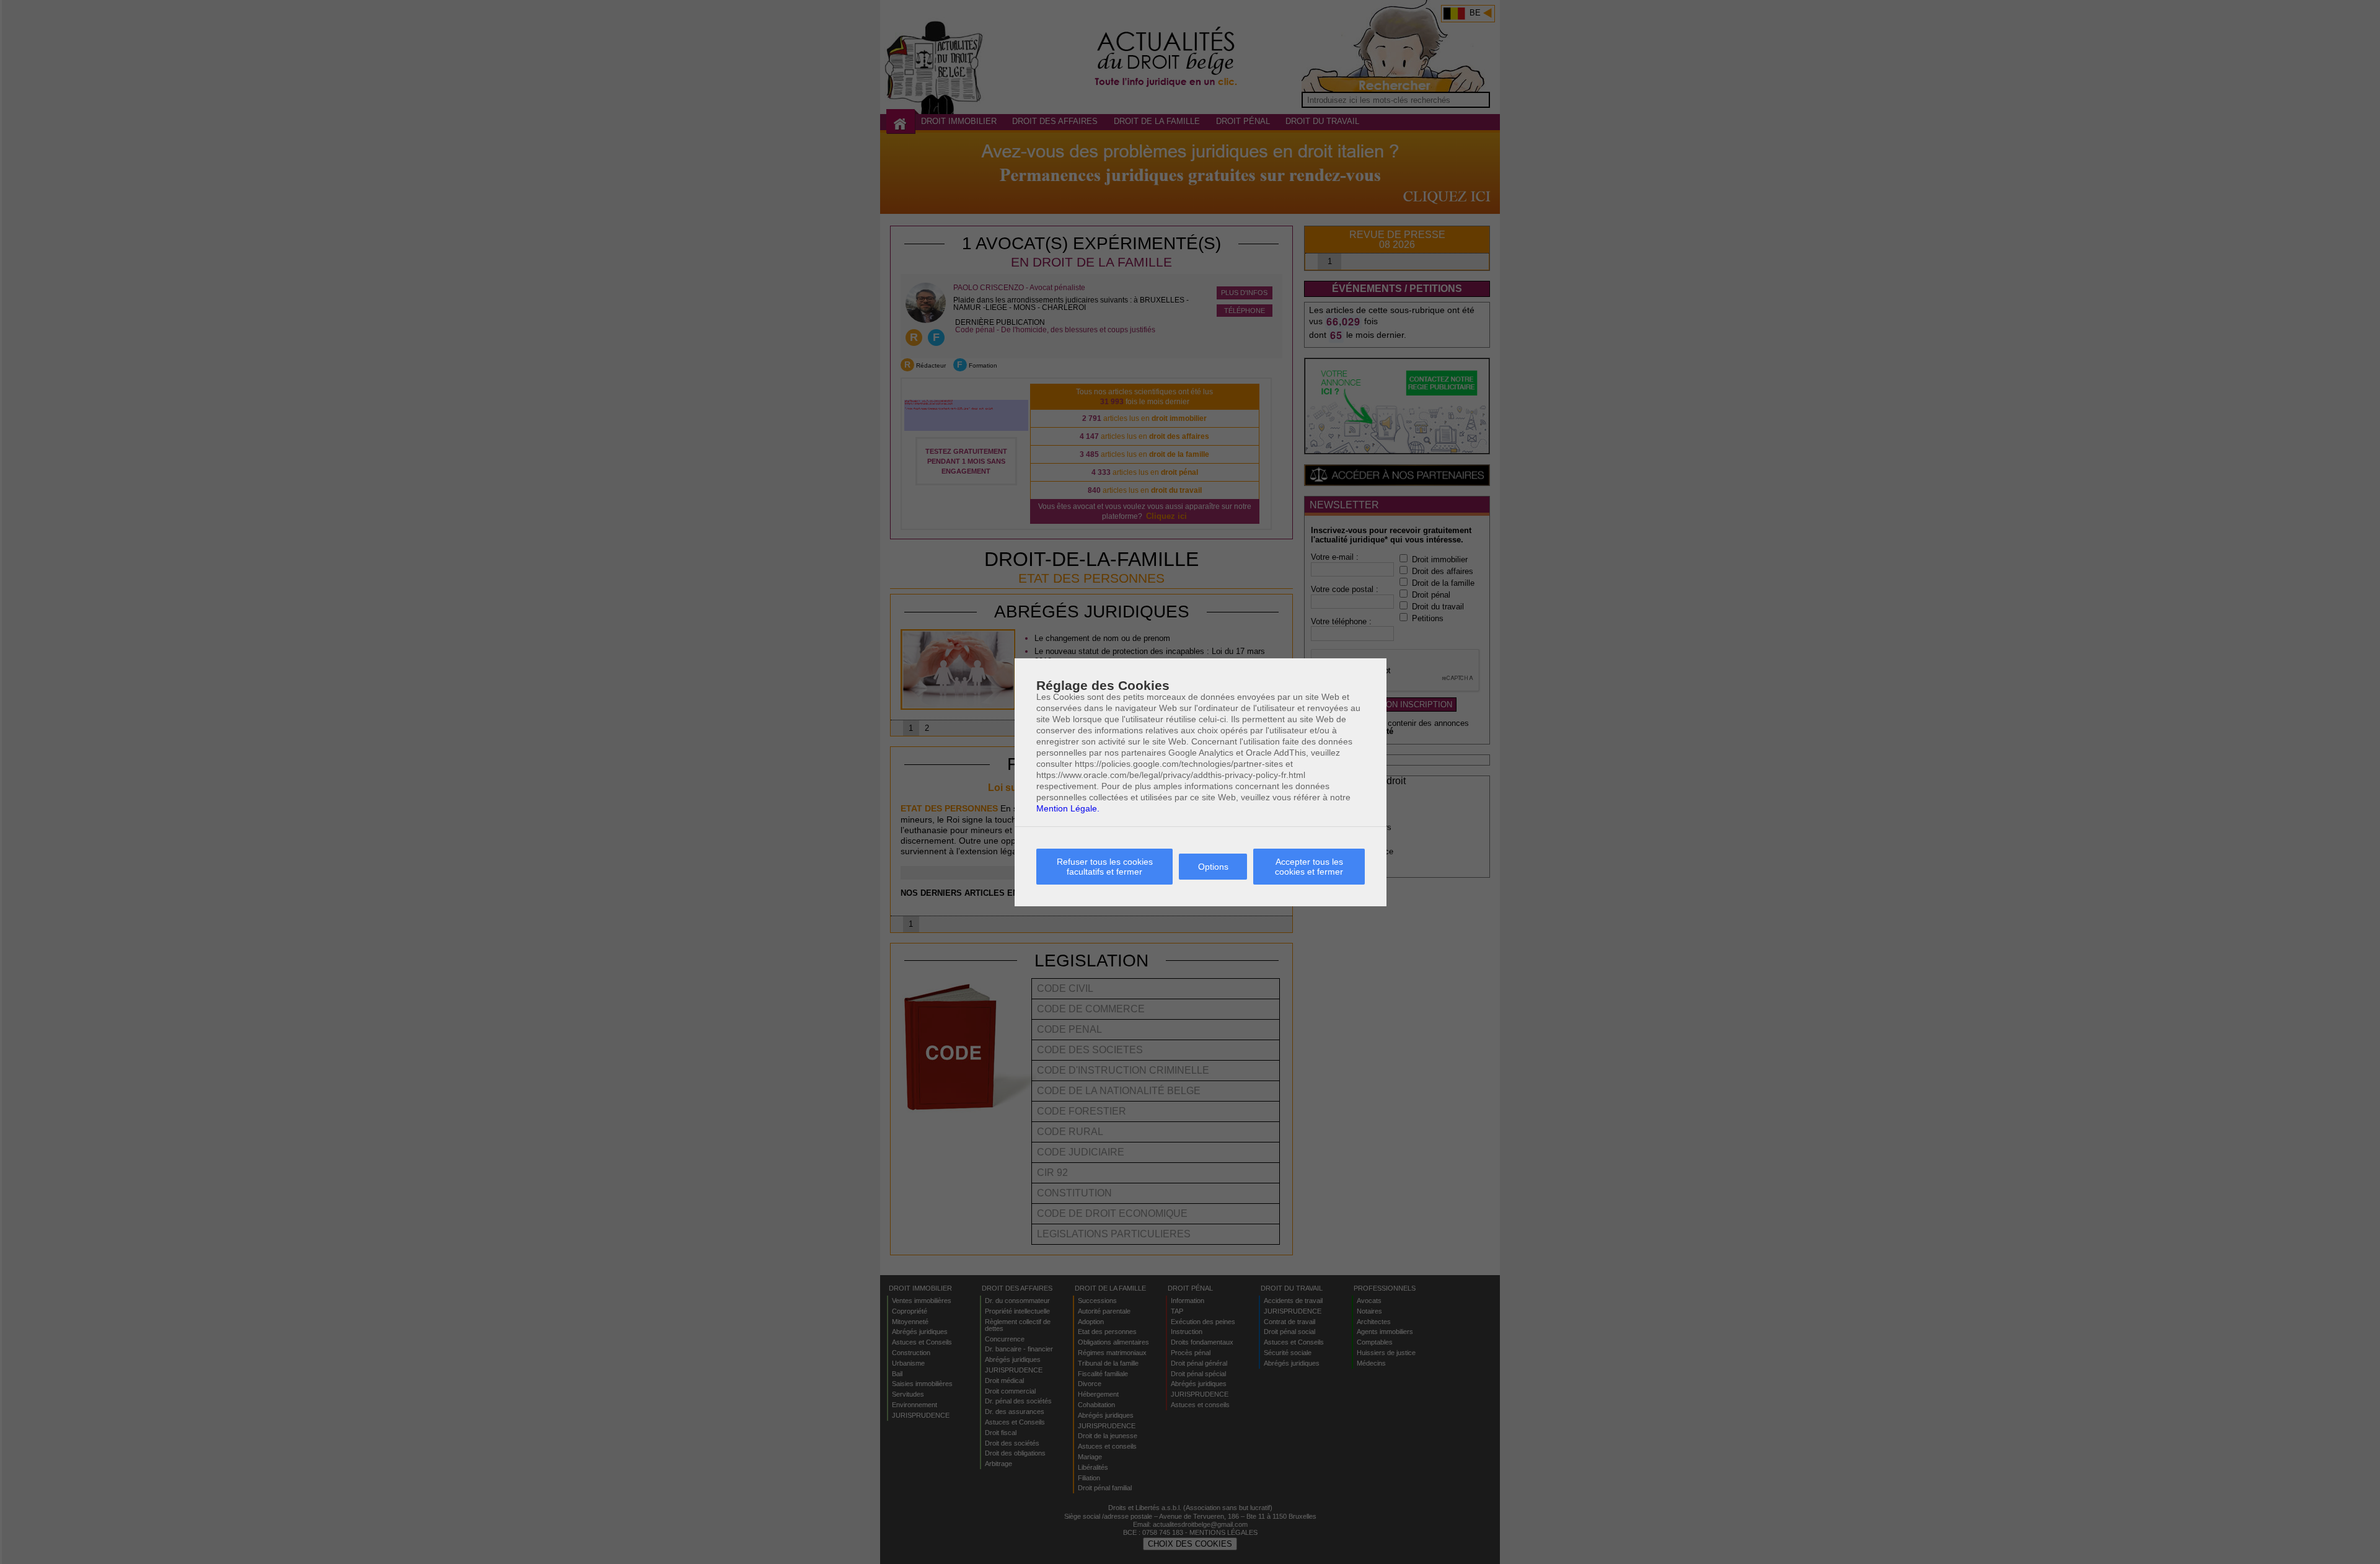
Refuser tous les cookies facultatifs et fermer (1105, 867)
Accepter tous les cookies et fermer (1309, 867)
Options (1213, 867)
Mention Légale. (1068, 808)
